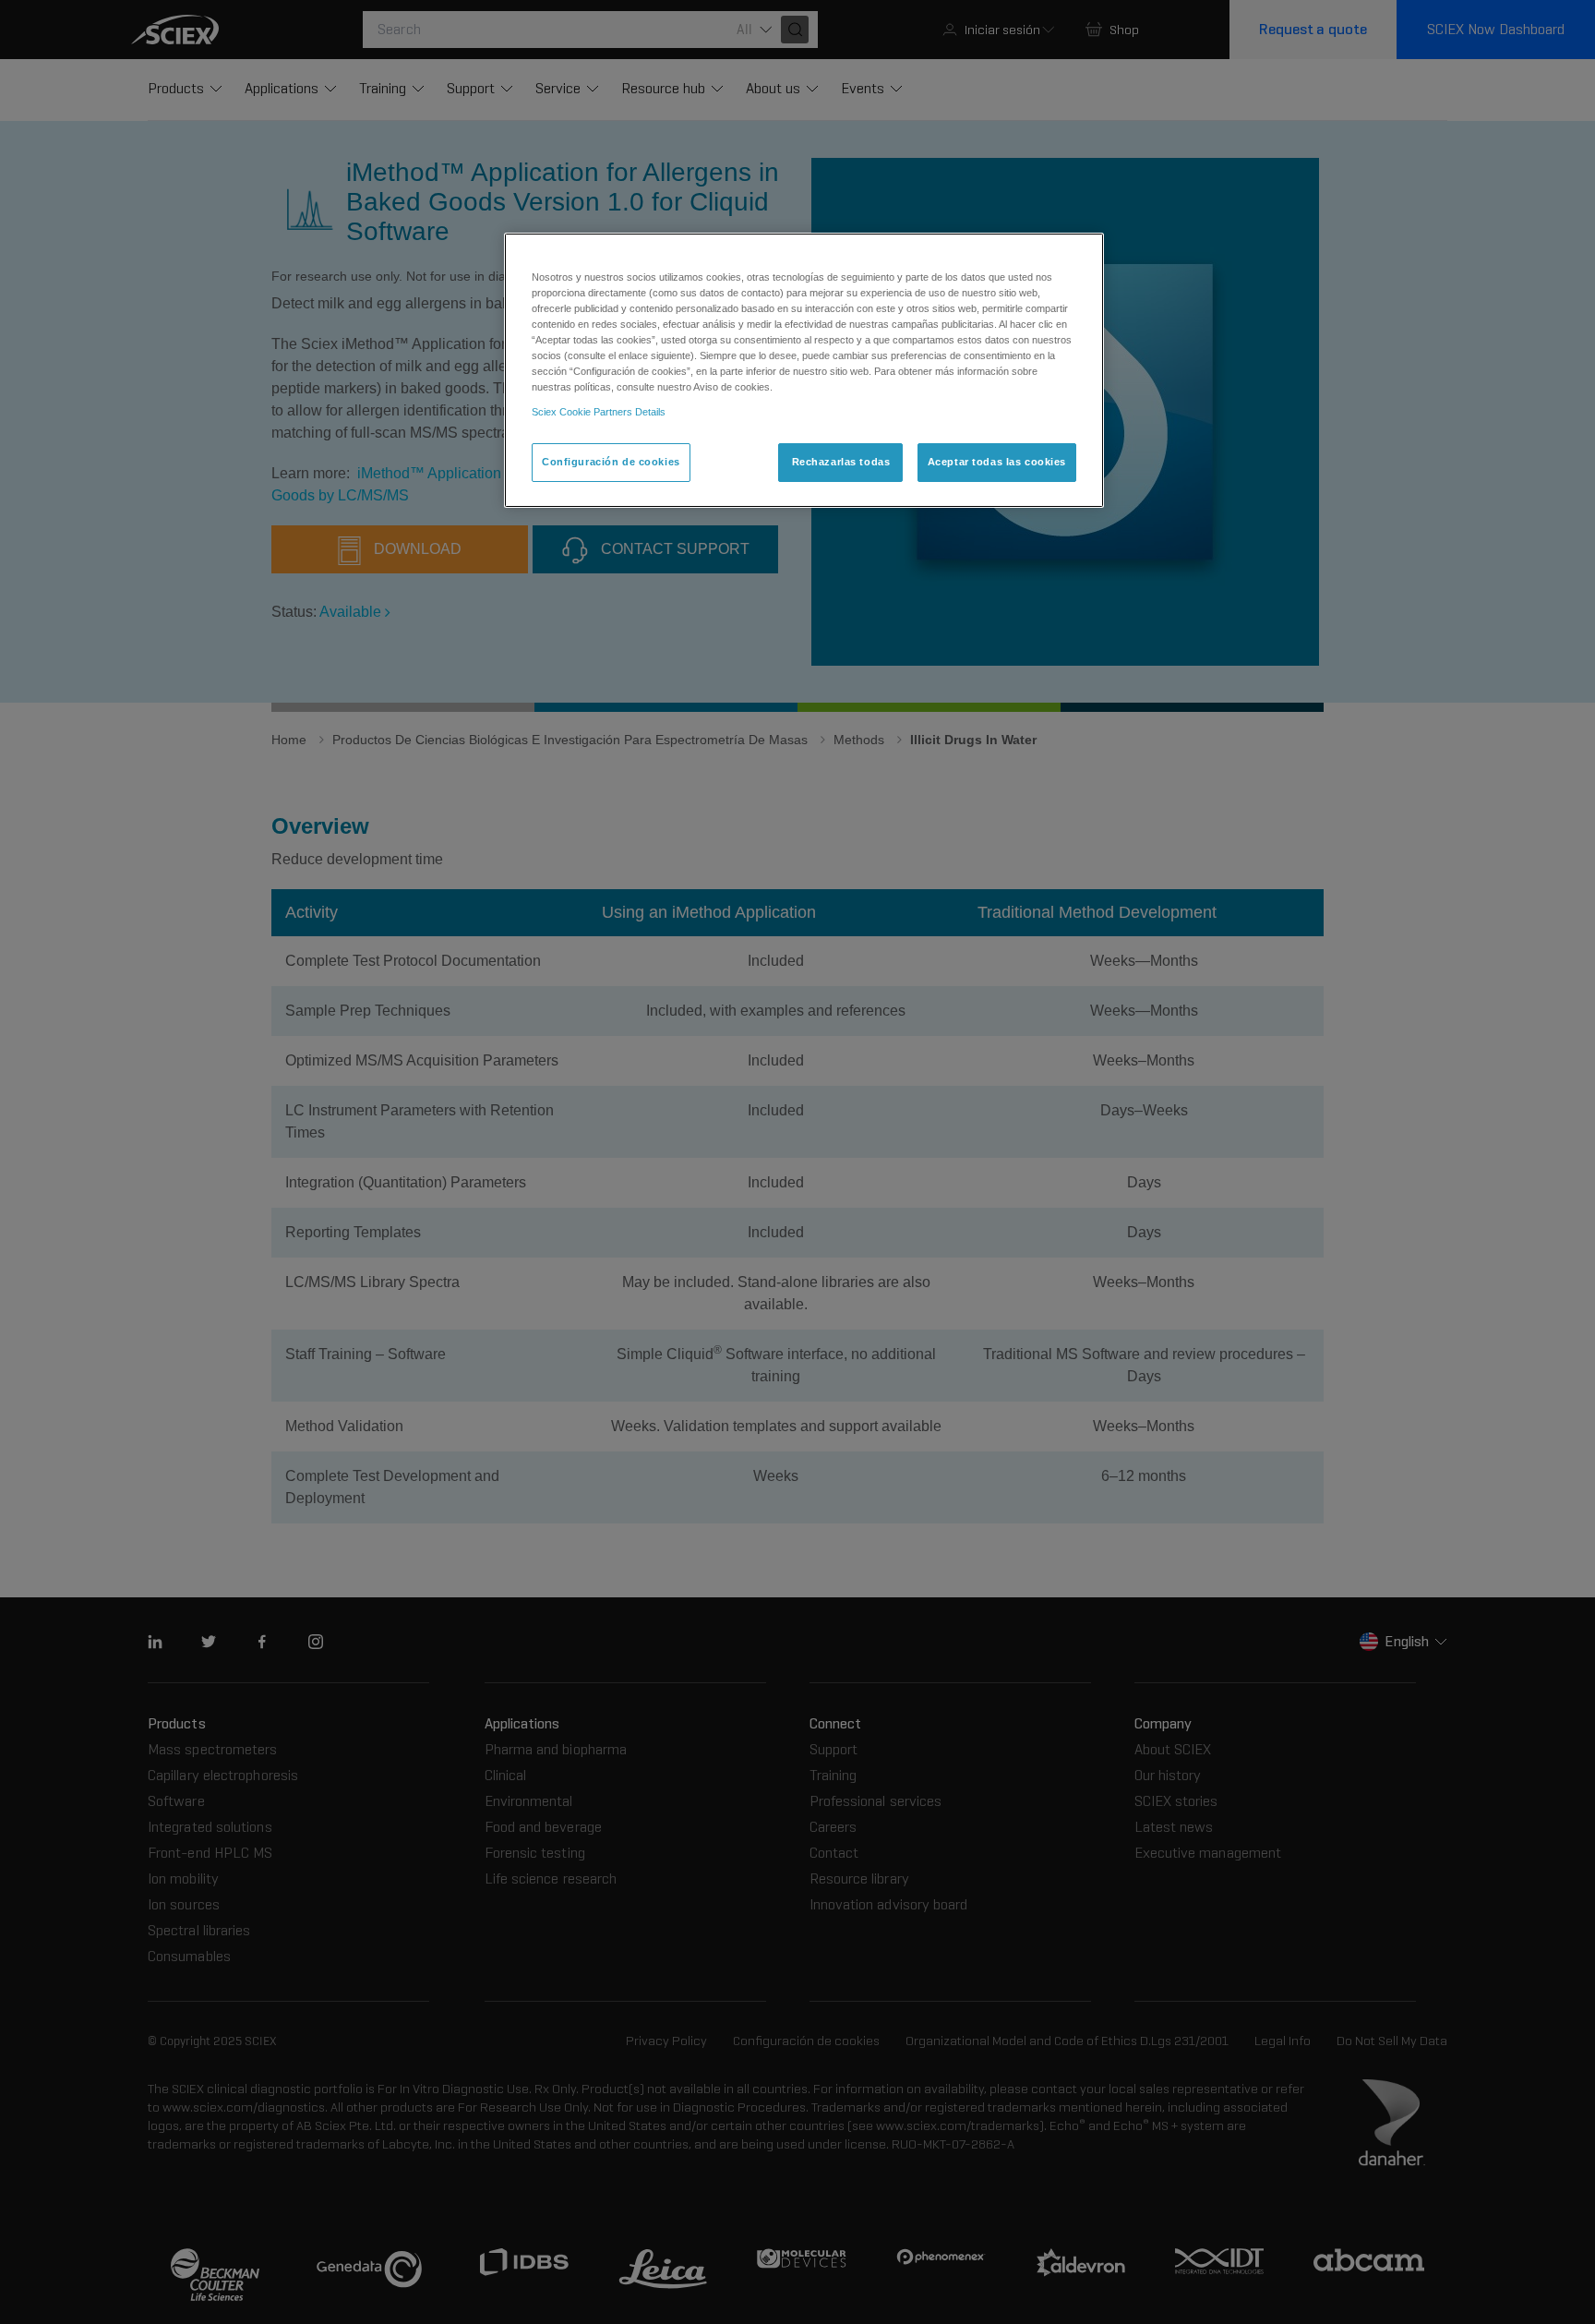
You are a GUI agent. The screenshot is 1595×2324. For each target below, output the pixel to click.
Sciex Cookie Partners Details (599, 412)
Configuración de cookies (611, 462)
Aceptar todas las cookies (997, 462)
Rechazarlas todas (841, 462)
